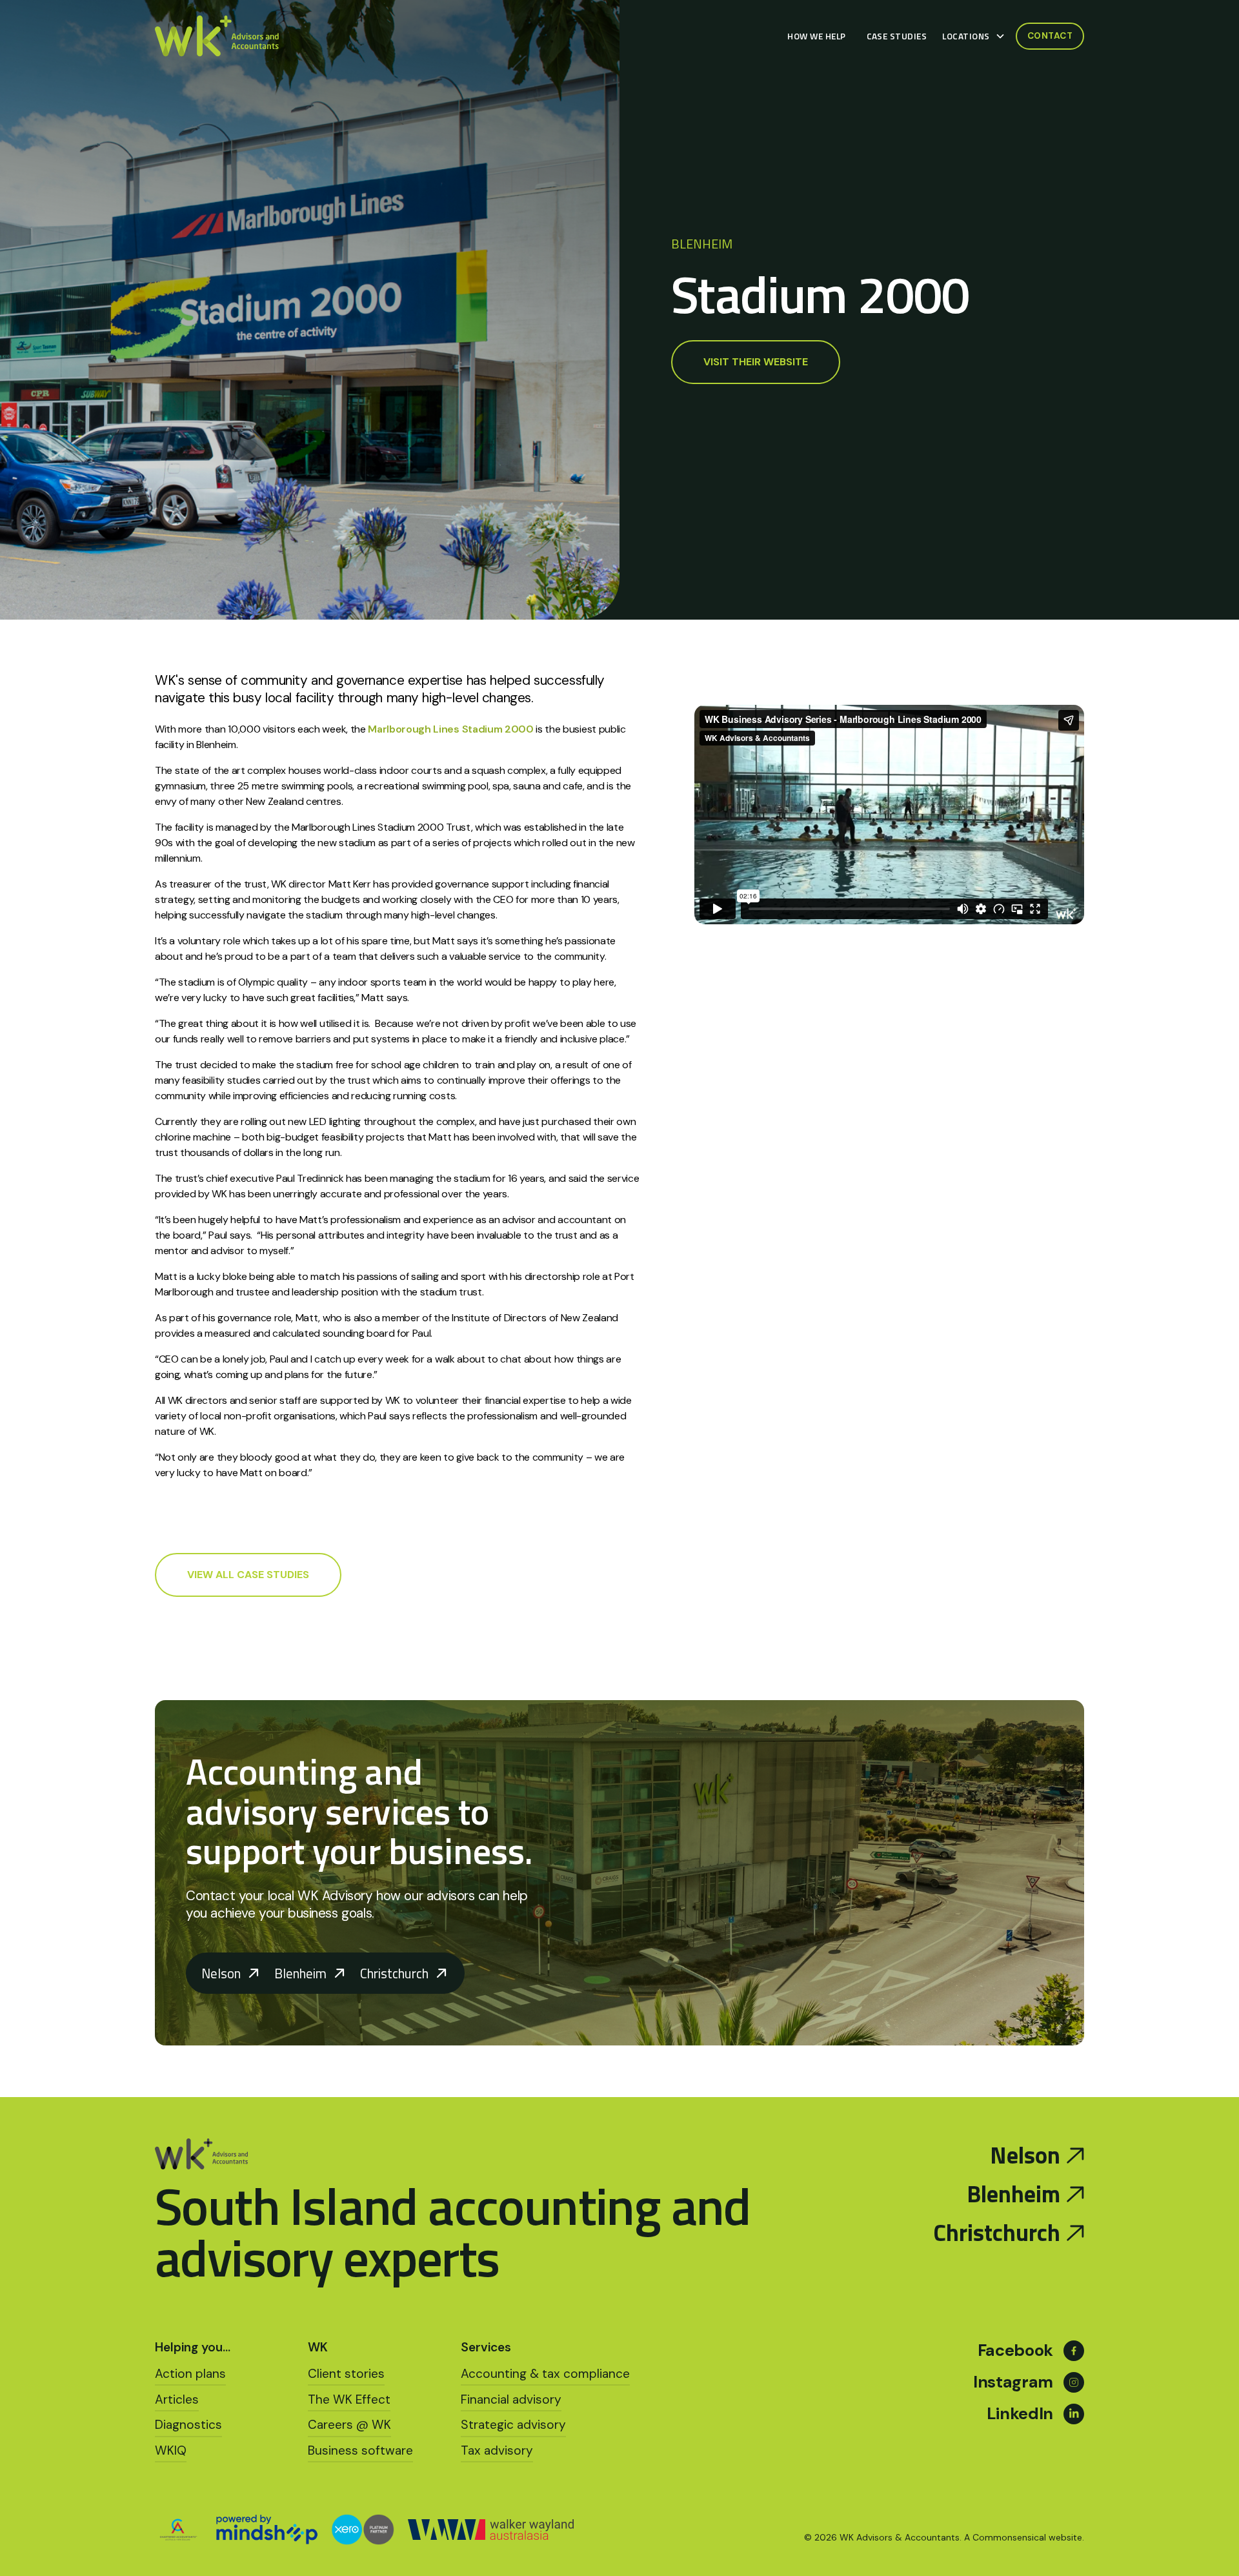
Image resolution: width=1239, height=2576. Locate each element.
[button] (976, 36)
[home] (217, 36)
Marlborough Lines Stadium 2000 (450, 729)
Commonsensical (1009, 2537)
